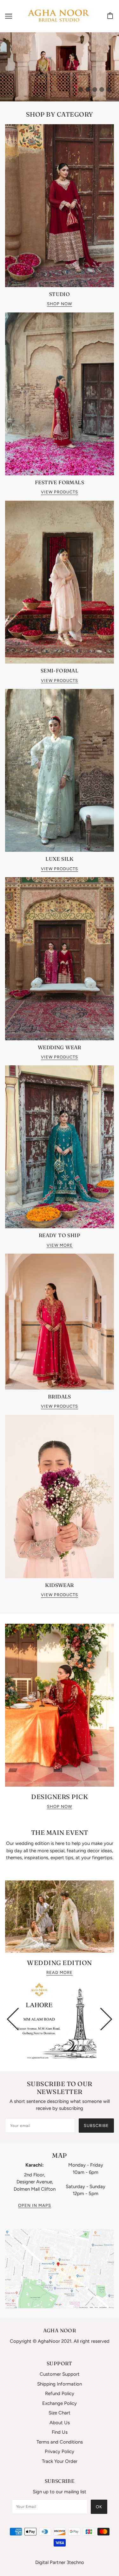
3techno (75, 2562)
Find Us (60, 2432)
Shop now (60, 1807)
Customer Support (60, 2374)
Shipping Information (60, 2384)
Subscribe (96, 2126)
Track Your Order (60, 2461)
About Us (60, 2423)
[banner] (58, 16)
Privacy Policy (60, 2451)
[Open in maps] (60, 2269)
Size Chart (60, 2413)
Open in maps (35, 2206)
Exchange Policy (60, 2403)
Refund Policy (60, 2393)
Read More (60, 1973)
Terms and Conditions (60, 2442)
